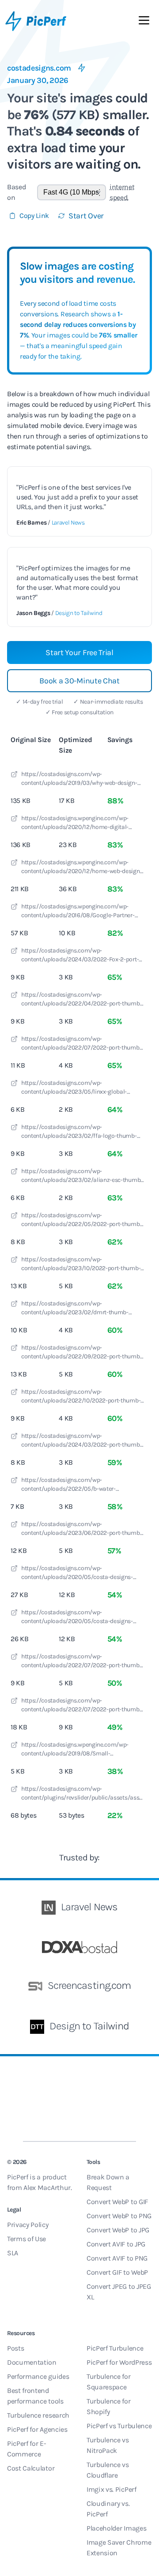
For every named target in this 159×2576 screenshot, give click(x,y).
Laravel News (68, 523)
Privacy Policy (28, 2225)
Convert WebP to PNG (119, 2216)
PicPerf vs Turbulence (119, 2426)
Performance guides (38, 2376)
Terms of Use (26, 2239)
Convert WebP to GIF (117, 2202)
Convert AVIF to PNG (117, 2258)
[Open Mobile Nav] (144, 22)
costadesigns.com (39, 68)
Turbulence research (38, 2415)
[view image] (14, 776)
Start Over (86, 216)
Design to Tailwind (79, 613)
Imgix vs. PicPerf (112, 2489)
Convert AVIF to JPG (116, 2244)
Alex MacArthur (47, 2188)
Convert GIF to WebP (117, 2272)
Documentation (32, 2362)
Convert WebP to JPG (118, 2230)
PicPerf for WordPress (119, 2362)
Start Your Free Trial (79, 652)
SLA (13, 2253)
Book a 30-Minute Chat (79, 681)
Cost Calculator (31, 2468)
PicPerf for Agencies (37, 2429)
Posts (15, 2348)
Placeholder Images (116, 2528)
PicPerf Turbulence (115, 2348)
